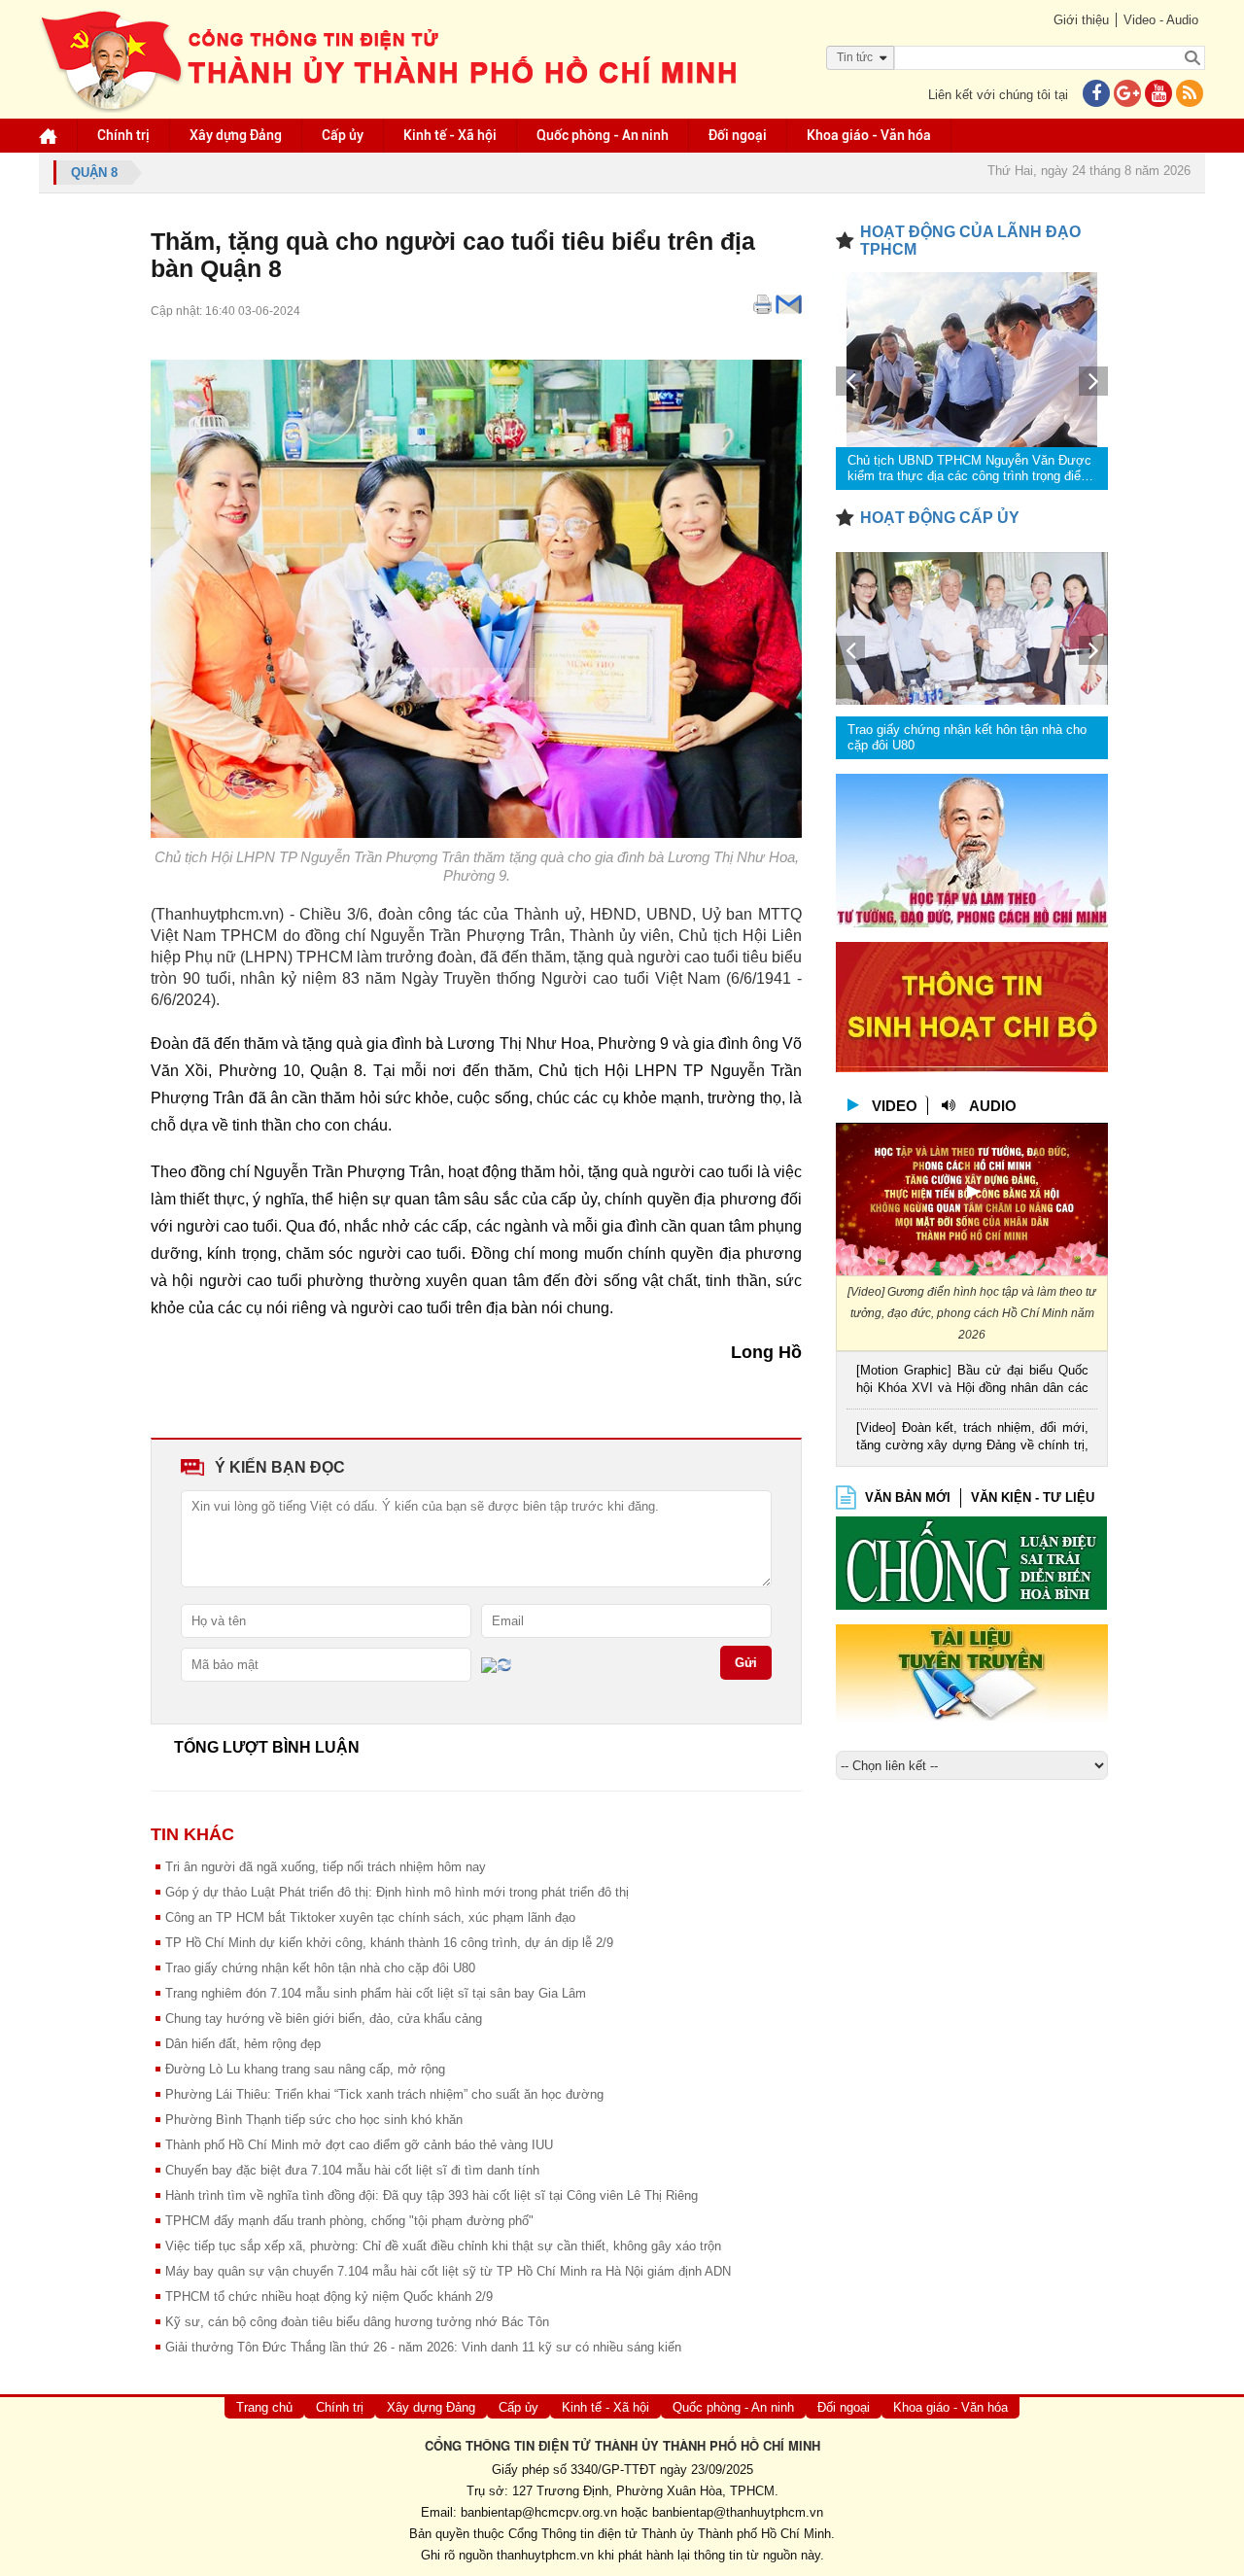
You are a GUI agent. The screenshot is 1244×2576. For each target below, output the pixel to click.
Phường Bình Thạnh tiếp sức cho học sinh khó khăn (314, 2120)
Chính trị (123, 135)
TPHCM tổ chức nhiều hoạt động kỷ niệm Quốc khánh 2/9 (329, 2297)
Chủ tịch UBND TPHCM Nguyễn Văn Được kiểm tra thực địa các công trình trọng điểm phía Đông (969, 469)
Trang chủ (264, 2407)
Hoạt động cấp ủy (940, 518)
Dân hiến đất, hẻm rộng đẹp (243, 2044)
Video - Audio (1161, 20)
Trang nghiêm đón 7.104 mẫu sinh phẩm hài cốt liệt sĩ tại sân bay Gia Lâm (376, 1993)
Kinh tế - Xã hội (450, 135)
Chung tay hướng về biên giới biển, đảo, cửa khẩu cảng (324, 2019)
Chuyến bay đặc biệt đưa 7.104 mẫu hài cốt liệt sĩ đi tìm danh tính (352, 2170)
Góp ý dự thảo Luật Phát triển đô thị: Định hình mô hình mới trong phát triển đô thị (397, 1892)
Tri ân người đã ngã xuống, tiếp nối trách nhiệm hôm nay (326, 1867)
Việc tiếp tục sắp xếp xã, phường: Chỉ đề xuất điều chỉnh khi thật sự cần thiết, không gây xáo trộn (443, 2246)
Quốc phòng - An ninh (603, 135)
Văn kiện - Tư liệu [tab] (1033, 1497)
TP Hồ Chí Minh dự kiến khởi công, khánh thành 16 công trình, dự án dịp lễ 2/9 (389, 1943)
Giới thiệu (1081, 20)
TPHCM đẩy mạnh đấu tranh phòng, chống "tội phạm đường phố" (349, 2221)
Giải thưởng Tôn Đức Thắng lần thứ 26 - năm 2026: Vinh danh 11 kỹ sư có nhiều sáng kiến (423, 2347)
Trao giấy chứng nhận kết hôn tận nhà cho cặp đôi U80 (320, 1968)
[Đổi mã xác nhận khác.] (504, 1665)
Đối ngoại (738, 135)
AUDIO (993, 1106)
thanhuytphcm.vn (545, 2555)
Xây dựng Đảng (236, 135)
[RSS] (1190, 95)
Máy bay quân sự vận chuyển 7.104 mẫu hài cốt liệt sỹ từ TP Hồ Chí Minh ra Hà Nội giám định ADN (448, 2271)
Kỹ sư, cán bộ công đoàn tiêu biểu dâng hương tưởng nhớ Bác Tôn (357, 2322)
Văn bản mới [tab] (908, 1497)
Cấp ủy (343, 135)
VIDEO (895, 1106)
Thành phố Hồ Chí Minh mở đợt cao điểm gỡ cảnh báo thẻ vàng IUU (359, 2145)
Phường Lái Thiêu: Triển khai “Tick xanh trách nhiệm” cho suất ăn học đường (384, 2094)
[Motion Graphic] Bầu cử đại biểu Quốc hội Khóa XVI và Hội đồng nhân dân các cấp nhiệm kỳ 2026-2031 (972, 1381)
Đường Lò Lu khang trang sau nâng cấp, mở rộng (305, 2069)
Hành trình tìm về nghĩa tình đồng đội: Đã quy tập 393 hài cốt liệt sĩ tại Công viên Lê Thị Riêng (432, 2195)
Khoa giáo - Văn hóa (869, 135)
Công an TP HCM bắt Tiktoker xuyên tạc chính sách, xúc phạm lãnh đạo (370, 1917)
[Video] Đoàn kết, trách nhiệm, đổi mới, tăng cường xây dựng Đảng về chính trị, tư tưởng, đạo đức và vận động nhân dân (972, 1438)
